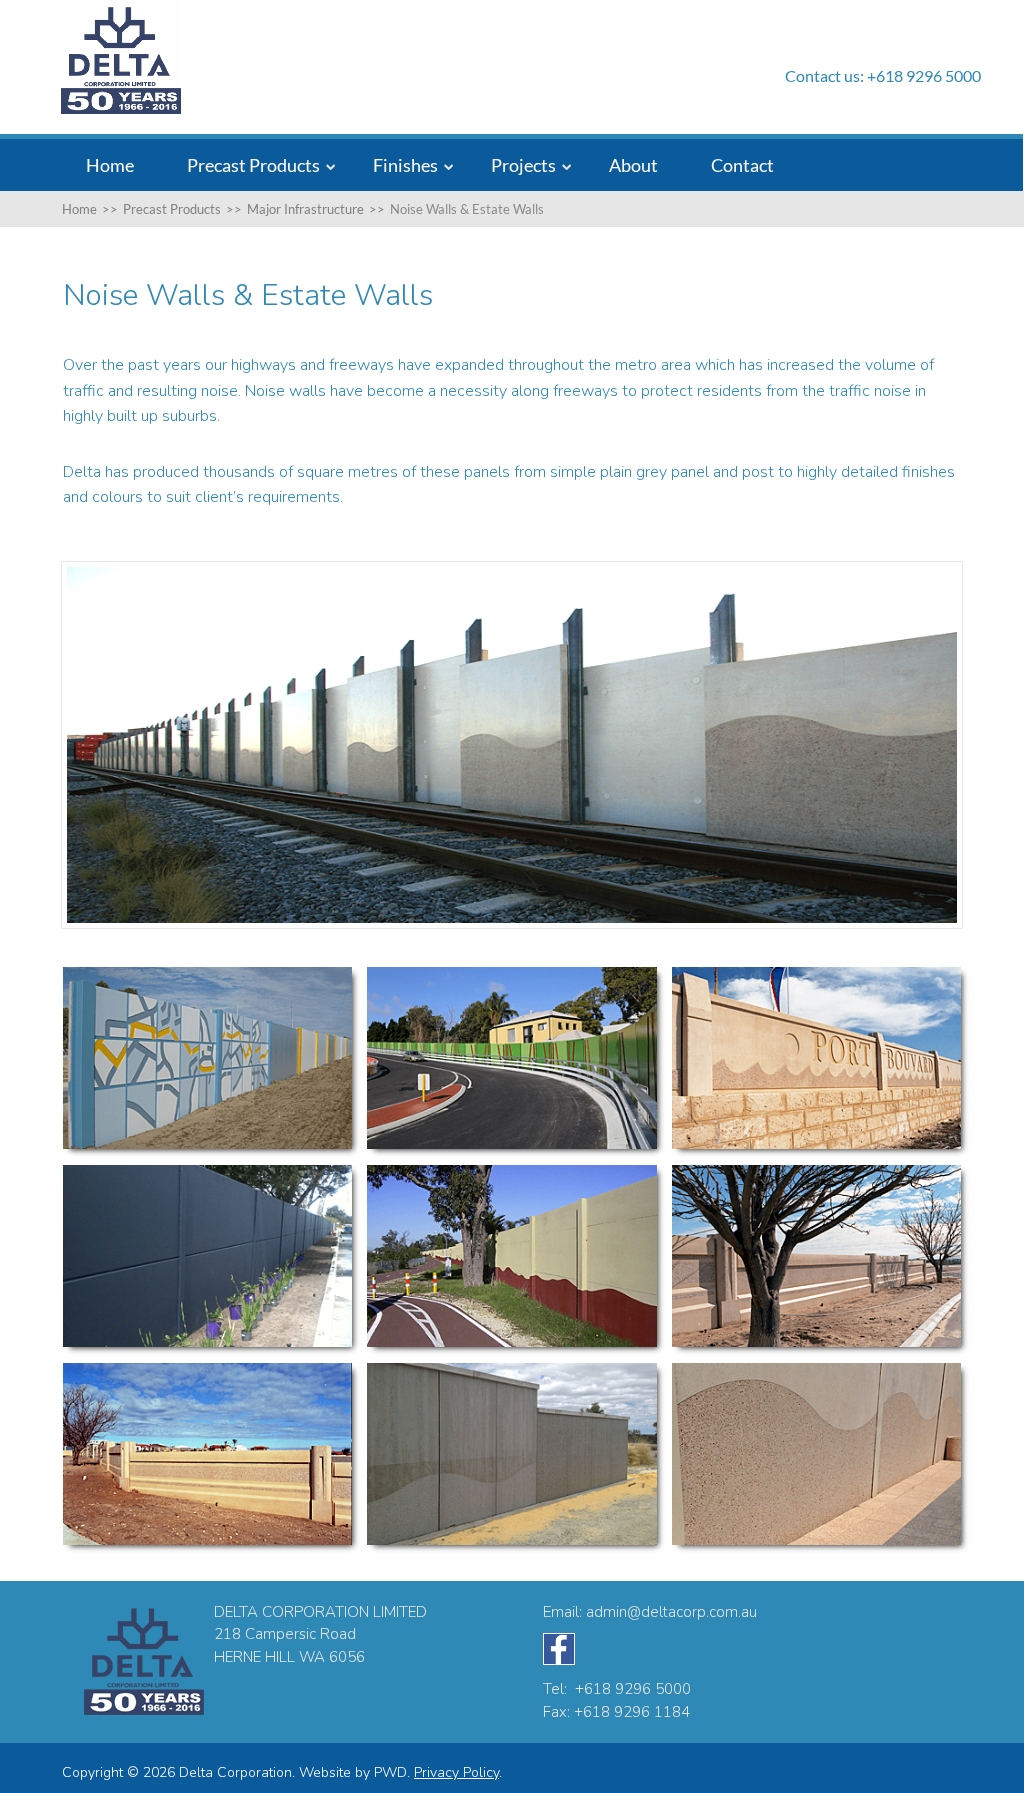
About (633, 165)
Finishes (405, 165)
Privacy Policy (456, 1772)
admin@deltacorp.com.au (671, 1612)
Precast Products (253, 165)
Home (110, 165)
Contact (742, 165)
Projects (523, 165)
